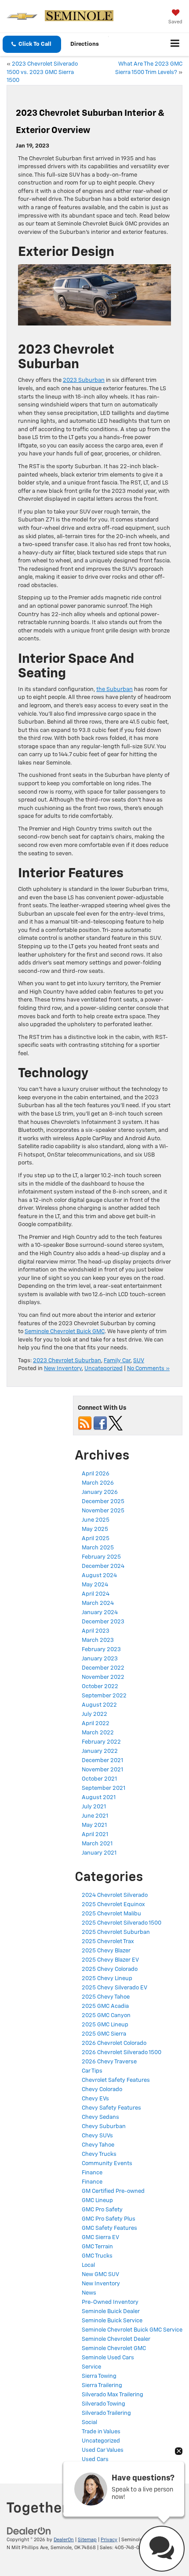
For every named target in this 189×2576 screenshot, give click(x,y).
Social (89, 2423)
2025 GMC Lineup (105, 2025)
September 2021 (104, 1788)
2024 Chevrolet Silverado (115, 1895)
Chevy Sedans (100, 2117)
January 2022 (100, 1751)
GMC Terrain (97, 2247)
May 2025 (95, 1529)
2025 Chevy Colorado (110, 1969)
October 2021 (99, 1779)
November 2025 (103, 1511)
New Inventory (63, 1369)
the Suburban (114, 689)
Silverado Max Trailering (113, 2395)
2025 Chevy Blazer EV (110, 1960)
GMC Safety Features (109, 2228)
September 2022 (104, 1696)
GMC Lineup (97, 2201)
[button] (32, 44)
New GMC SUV (100, 2275)
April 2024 (96, 1594)
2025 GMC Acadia (105, 2006)
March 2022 (98, 1733)
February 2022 (101, 1742)
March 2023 (98, 1640)
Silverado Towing (104, 2404)
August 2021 (99, 1798)
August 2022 (99, 1705)
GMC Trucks (97, 2256)
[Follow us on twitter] (116, 1423)
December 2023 (103, 1622)
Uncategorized (104, 1369)
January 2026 (100, 1492)
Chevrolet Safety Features (116, 2080)
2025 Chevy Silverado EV (114, 1988)
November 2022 (103, 1677)
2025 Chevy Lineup (107, 1979)
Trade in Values (101, 2432)
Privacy (109, 2540)
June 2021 (95, 1816)
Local (88, 2265)
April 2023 (96, 1631)
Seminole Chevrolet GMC (114, 2349)
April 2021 (95, 1835)
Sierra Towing (99, 2376)
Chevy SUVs (97, 2136)
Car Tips (92, 2071)
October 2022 (100, 1687)
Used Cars (95, 2460)
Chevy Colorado (102, 2090)
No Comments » (148, 1369)
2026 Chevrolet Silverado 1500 (122, 2053)
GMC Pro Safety (102, 2210)
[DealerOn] (29, 2531)
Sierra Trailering (102, 2386)
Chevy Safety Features (111, 2108)
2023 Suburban (84, 380)
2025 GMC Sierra (104, 2034)
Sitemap (87, 2540)
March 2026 (98, 1483)
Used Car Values (103, 2450)
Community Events (107, 2164)
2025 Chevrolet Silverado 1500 (122, 1923)
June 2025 (96, 1520)
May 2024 (95, 1585)
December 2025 (103, 1502)
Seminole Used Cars (108, 2358)
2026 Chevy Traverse (109, 2062)
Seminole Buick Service (112, 2321)
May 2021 (94, 1825)
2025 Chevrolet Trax (108, 1942)
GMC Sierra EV (100, 2238)
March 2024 (98, 1603)
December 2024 (103, 1566)
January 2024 (100, 1613)
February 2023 (101, 1650)
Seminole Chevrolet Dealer (116, 2339)
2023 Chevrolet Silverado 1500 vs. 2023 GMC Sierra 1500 (42, 72)
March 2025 (98, 1548)
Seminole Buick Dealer (111, 2312)
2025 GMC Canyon (106, 2016)
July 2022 (94, 1714)
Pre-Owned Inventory (110, 2302)
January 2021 (99, 1853)
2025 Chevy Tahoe (106, 1997)
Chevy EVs (95, 2099)
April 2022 (96, 1724)
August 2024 (99, 1576)
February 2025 (101, 1557)
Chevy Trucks (99, 2154)
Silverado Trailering (106, 2413)
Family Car (117, 1361)
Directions (85, 44)
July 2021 (94, 1807)
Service (91, 2367)
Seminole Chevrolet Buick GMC (65, 1332)
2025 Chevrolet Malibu (111, 1914)
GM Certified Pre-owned (113, 2191)
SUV (139, 1361)
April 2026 (96, 1474)
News (89, 2293)
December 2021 (102, 1761)
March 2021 (97, 1844)
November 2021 (102, 1770)
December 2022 (103, 1668)
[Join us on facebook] (100, 1423)
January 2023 (100, 1659)
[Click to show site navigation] (175, 44)
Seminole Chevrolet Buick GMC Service (132, 2330)
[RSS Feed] (85, 1423)
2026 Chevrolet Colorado (114, 2043)
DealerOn (64, 2540)
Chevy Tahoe (98, 2145)
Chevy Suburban (104, 2127)
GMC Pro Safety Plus (109, 2219)
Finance (92, 2173)
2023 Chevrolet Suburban (67, 1361)
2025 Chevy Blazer (106, 1951)
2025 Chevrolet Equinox (113, 1905)
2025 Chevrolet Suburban (116, 1932)
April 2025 (96, 1539)
